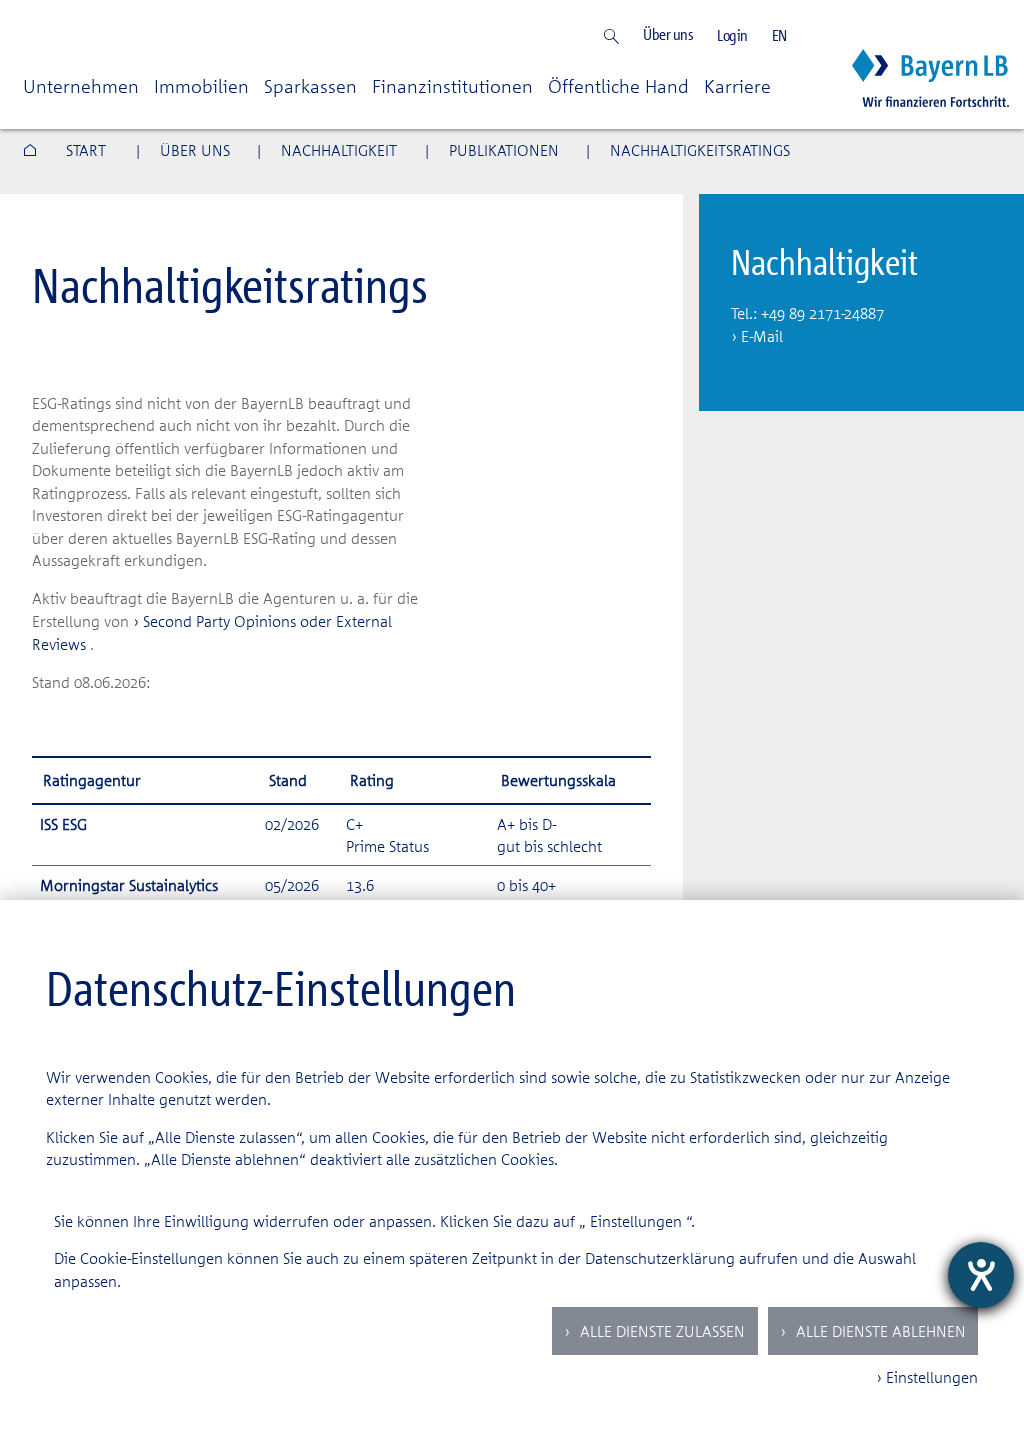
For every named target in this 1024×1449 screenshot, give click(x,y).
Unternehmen (81, 86)
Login (732, 35)
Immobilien (201, 86)
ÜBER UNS (195, 150)
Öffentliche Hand (618, 86)
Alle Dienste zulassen (660, 1331)
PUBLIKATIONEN (504, 150)
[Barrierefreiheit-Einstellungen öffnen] (981, 1275)
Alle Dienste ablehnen (879, 1331)
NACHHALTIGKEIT (339, 150)
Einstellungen (636, 1221)
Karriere (737, 86)
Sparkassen (310, 86)
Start (86, 150)
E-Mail (762, 336)
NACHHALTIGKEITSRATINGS (700, 150)
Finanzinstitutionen (452, 86)
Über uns (668, 34)
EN (779, 35)
